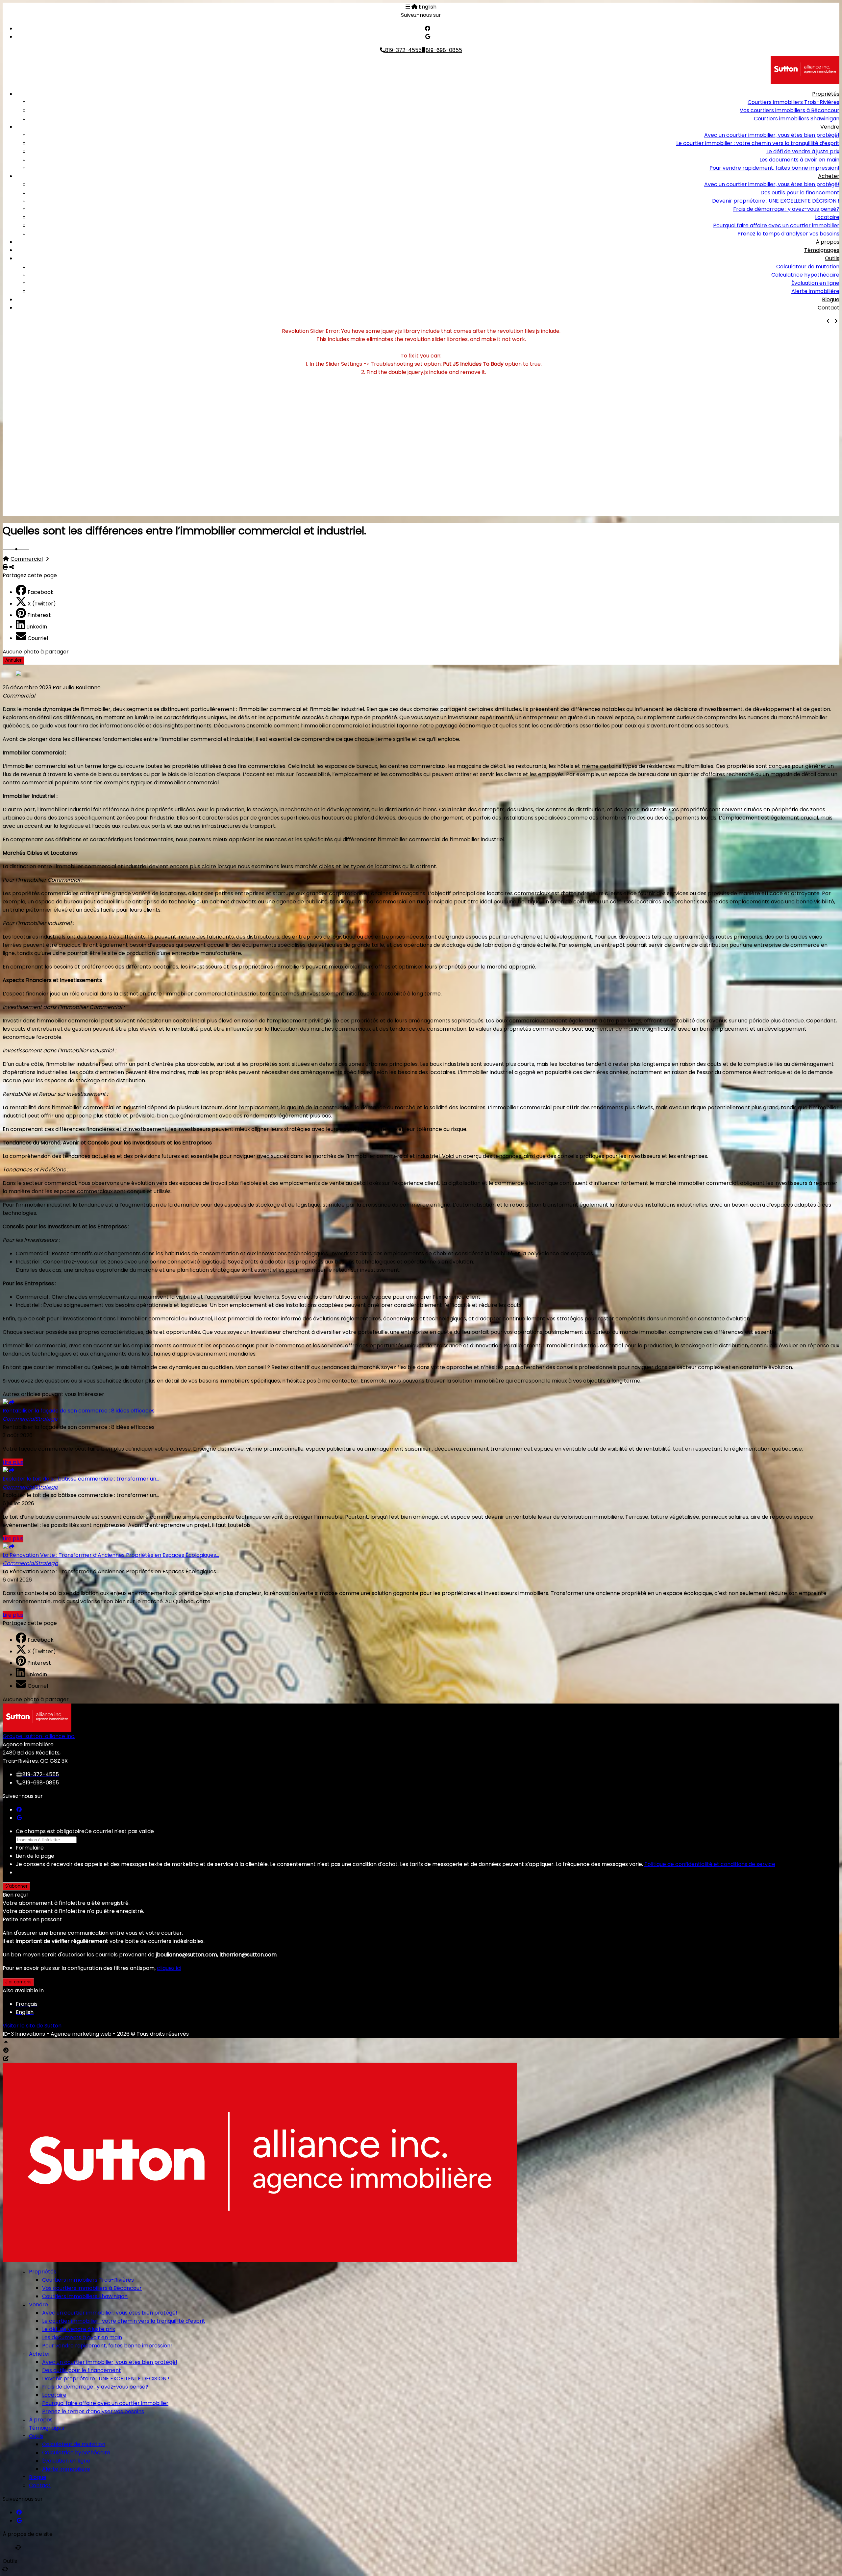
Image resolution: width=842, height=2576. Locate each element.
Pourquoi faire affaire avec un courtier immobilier (776, 225)
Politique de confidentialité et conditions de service (710, 1864)
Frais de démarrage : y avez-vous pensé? (786, 209)
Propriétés (826, 94)
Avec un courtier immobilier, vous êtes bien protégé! (772, 135)
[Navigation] (408, 7)
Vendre (830, 127)
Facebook (41, 592)
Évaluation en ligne (815, 283)
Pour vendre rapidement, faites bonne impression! (774, 168)
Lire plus (13, 1462)
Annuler (13, 660)
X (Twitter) (42, 604)
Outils (832, 258)
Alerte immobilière (815, 291)
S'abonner (16, 1886)
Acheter (829, 176)
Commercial (27, 559)
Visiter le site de (32, 2026)
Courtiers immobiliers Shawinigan (797, 119)
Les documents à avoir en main (799, 160)
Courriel (38, 638)
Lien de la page (35, 1856)
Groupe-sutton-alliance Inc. (39, 1736)
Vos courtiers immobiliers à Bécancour (790, 110)
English (428, 7)
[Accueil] (414, 7)
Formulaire (30, 1848)
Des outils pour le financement (800, 193)
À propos (828, 242)
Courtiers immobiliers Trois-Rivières (793, 102)
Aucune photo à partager (36, 652)
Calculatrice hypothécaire (805, 275)
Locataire (827, 217)
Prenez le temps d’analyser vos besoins (788, 234)
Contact (829, 308)
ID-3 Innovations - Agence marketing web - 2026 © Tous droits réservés (96, 2034)
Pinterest (39, 615)
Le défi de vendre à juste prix (803, 151)
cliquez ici (169, 1968)
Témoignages (822, 250)
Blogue (831, 299)
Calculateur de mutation (808, 267)
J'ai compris (18, 1982)
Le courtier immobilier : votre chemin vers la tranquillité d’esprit (758, 143)
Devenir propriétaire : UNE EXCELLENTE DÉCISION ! (776, 201)
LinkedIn (37, 627)
